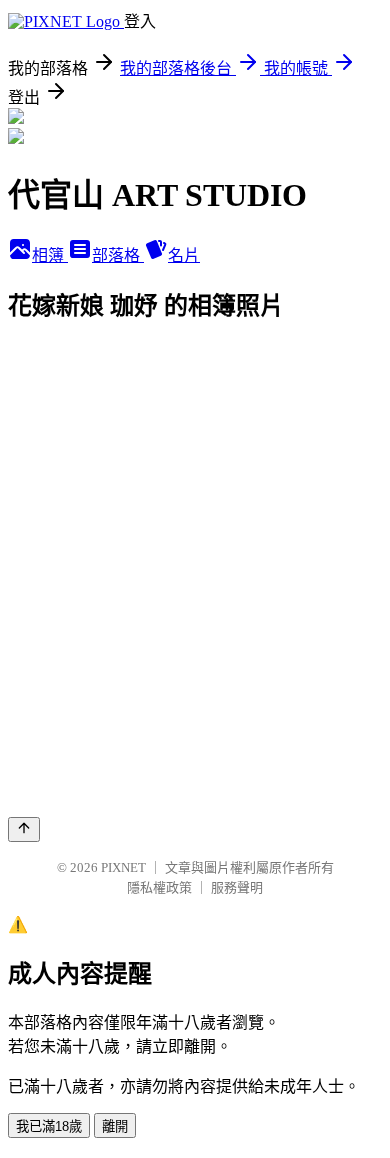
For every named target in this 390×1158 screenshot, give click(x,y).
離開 (115, 1126)
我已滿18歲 (49, 1126)
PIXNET (123, 867)
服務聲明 (237, 887)
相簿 (50, 255)
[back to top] (24, 829)
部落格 (118, 255)
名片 (184, 255)
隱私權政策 (159, 887)
